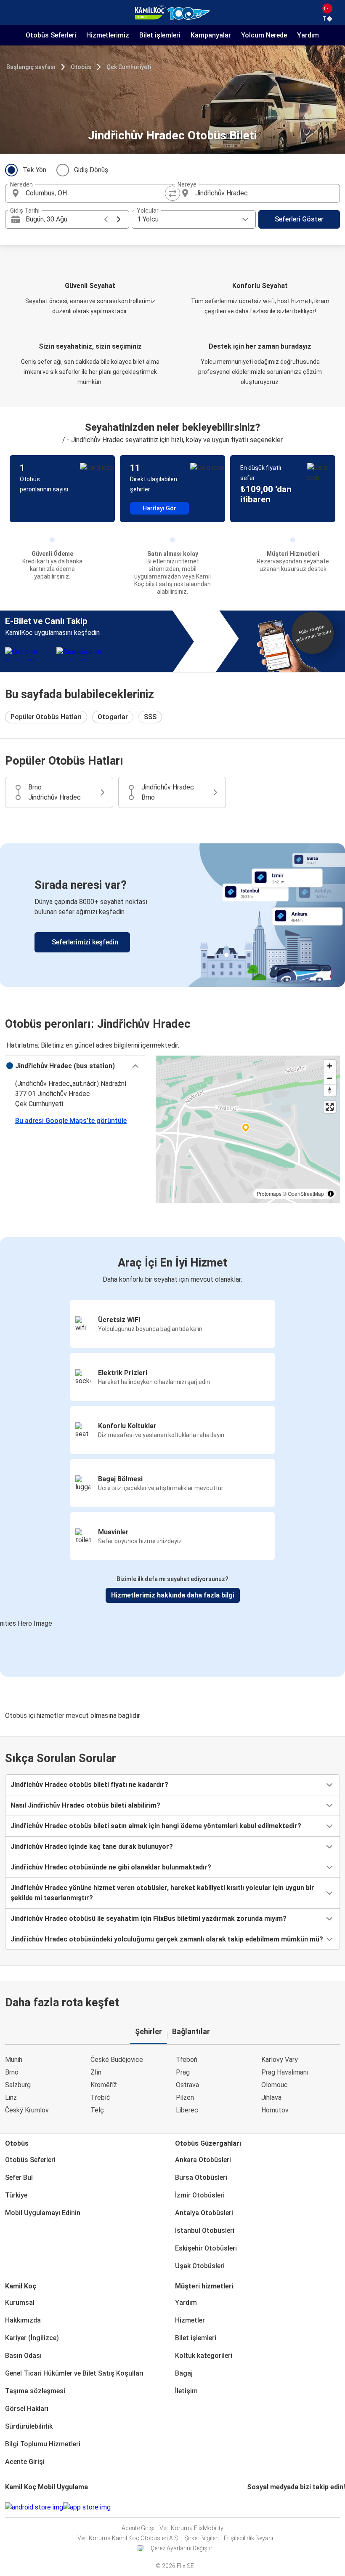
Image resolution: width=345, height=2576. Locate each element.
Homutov (275, 2110)
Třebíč (100, 2097)
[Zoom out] (330, 1078)
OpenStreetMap (306, 1193)
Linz (11, 2097)
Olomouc (275, 2085)
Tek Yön (34, 170)
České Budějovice (117, 2060)
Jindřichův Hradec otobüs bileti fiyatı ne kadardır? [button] (89, 1785)
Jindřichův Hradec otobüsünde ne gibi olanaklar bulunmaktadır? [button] (111, 1867)
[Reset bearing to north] (330, 1090)
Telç (97, 2110)
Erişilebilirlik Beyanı (248, 2538)
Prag (183, 2072)
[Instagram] (251, 2507)
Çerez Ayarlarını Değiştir (182, 2548)
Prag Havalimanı (285, 2072)
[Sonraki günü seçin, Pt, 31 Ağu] (119, 219)
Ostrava (187, 2085)
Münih (14, 2060)
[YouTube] (253, 2507)
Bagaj (184, 2373)
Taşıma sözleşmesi (35, 2391)
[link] (172, 915)
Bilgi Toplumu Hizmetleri (43, 2444)
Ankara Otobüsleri (203, 2160)
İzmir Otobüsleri (200, 2195)
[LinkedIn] (256, 2507)
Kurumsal (20, 2303)
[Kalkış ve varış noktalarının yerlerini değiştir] (172, 193)
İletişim (186, 2391)
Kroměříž (104, 2085)
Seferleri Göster (299, 219)
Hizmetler (190, 2320)
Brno (12, 2072)
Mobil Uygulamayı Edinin (43, 2213)
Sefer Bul (19, 2177)
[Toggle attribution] (331, 1194)
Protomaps (269, 1193)
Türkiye (16, 2195)
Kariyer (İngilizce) (32, 2338)
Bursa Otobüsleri (201, 2177)
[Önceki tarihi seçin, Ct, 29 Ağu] (106, 219)
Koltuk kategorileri (204, 2356)
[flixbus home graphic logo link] (172, 13)
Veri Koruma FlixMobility (191, 2528)
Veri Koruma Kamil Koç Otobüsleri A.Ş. (128, 2538)
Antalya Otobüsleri (204, 2213)
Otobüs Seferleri (30, 2160)
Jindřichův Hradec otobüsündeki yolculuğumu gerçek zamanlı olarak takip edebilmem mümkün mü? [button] (167, 1939)
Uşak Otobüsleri (200, 2266)
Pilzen (185, 2097)
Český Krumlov (27, 2110)
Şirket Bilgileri (202, 2538)
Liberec (187, 2110)
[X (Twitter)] (258, 2507)
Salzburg (18, 2085)
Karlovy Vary (280, 2060)
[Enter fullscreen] (330, 1107)
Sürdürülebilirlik (29, 2426)
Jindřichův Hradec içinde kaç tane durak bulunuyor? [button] (92, 1847)
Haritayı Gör (159, 508)
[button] (75, 1066)
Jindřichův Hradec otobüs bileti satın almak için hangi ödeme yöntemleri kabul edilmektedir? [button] (156, 1826)
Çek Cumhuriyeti (129, 67)
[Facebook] (248, 2507)
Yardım (186, 2303)
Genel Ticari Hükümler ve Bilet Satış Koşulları (74, 2373)
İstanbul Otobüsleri (205, 2231)
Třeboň (187, 2060)
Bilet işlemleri (196, 2338)
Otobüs (81, 67)
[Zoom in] (330, 1066)
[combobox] (96, 193)
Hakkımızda (23, 2320)
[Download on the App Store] (87, 2507)
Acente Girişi (25, 2462)
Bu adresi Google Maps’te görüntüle (71, 1121)
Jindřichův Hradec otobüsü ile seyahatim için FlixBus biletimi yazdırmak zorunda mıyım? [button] (149, 1919)
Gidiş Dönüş (91, 170)
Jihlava (271, 2097)
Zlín (96, 2072)
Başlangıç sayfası (31, 67)
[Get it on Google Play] (34, 2507)
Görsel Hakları (27, 2409)
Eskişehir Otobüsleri (206, 2248)
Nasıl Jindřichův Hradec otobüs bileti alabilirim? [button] (85, 1805)
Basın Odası (23, 2356)
